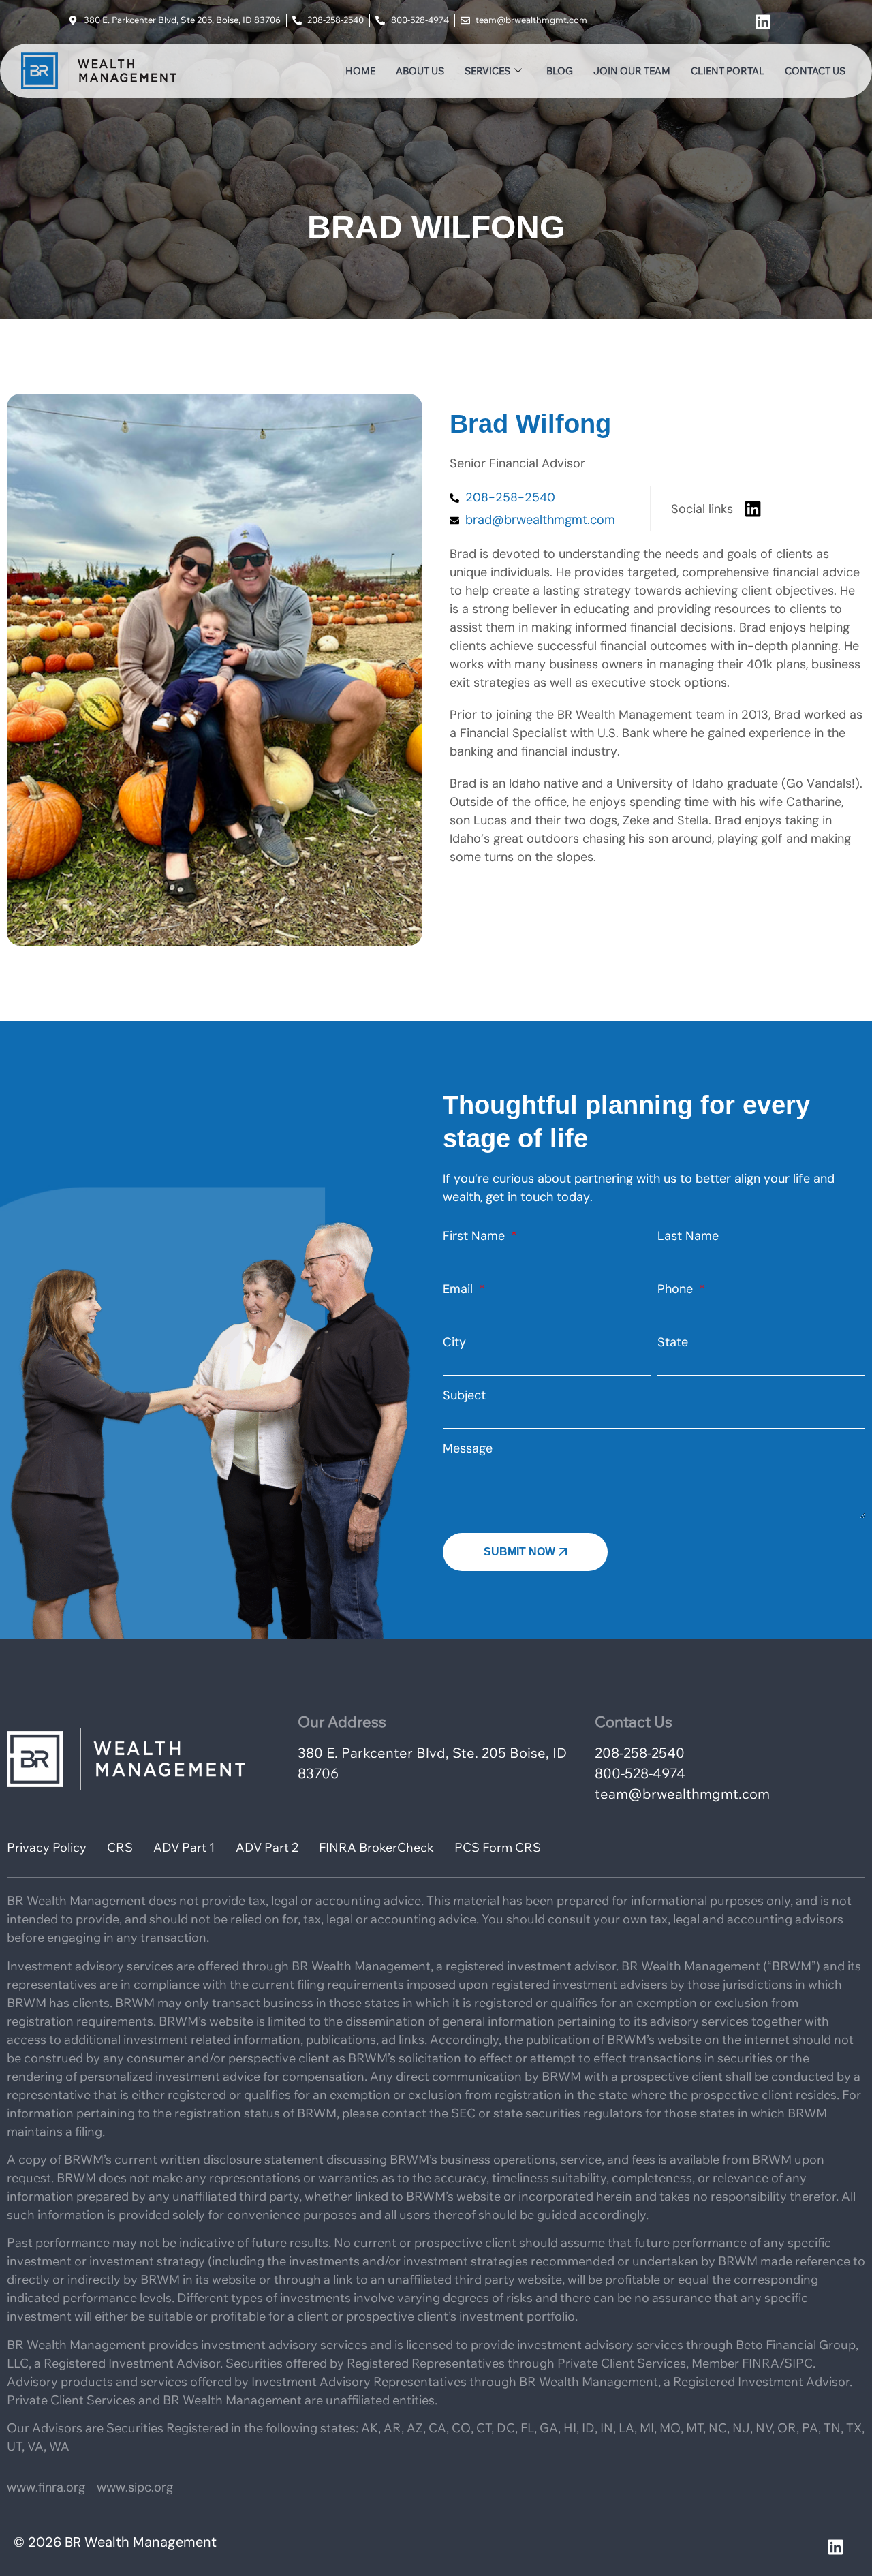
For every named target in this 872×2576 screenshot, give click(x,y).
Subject (464, 1395)
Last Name (688, 1236)
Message (468, 1448)
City (454, 1342)
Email (460, 1289)
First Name (476, 1236)
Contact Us (815, 71)
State (673, 1342)
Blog (560, 71)
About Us (420, 71)
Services (487, 71)
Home (360, 71)
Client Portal (728, 71)
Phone (677, 1289)
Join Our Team (632, 71)
